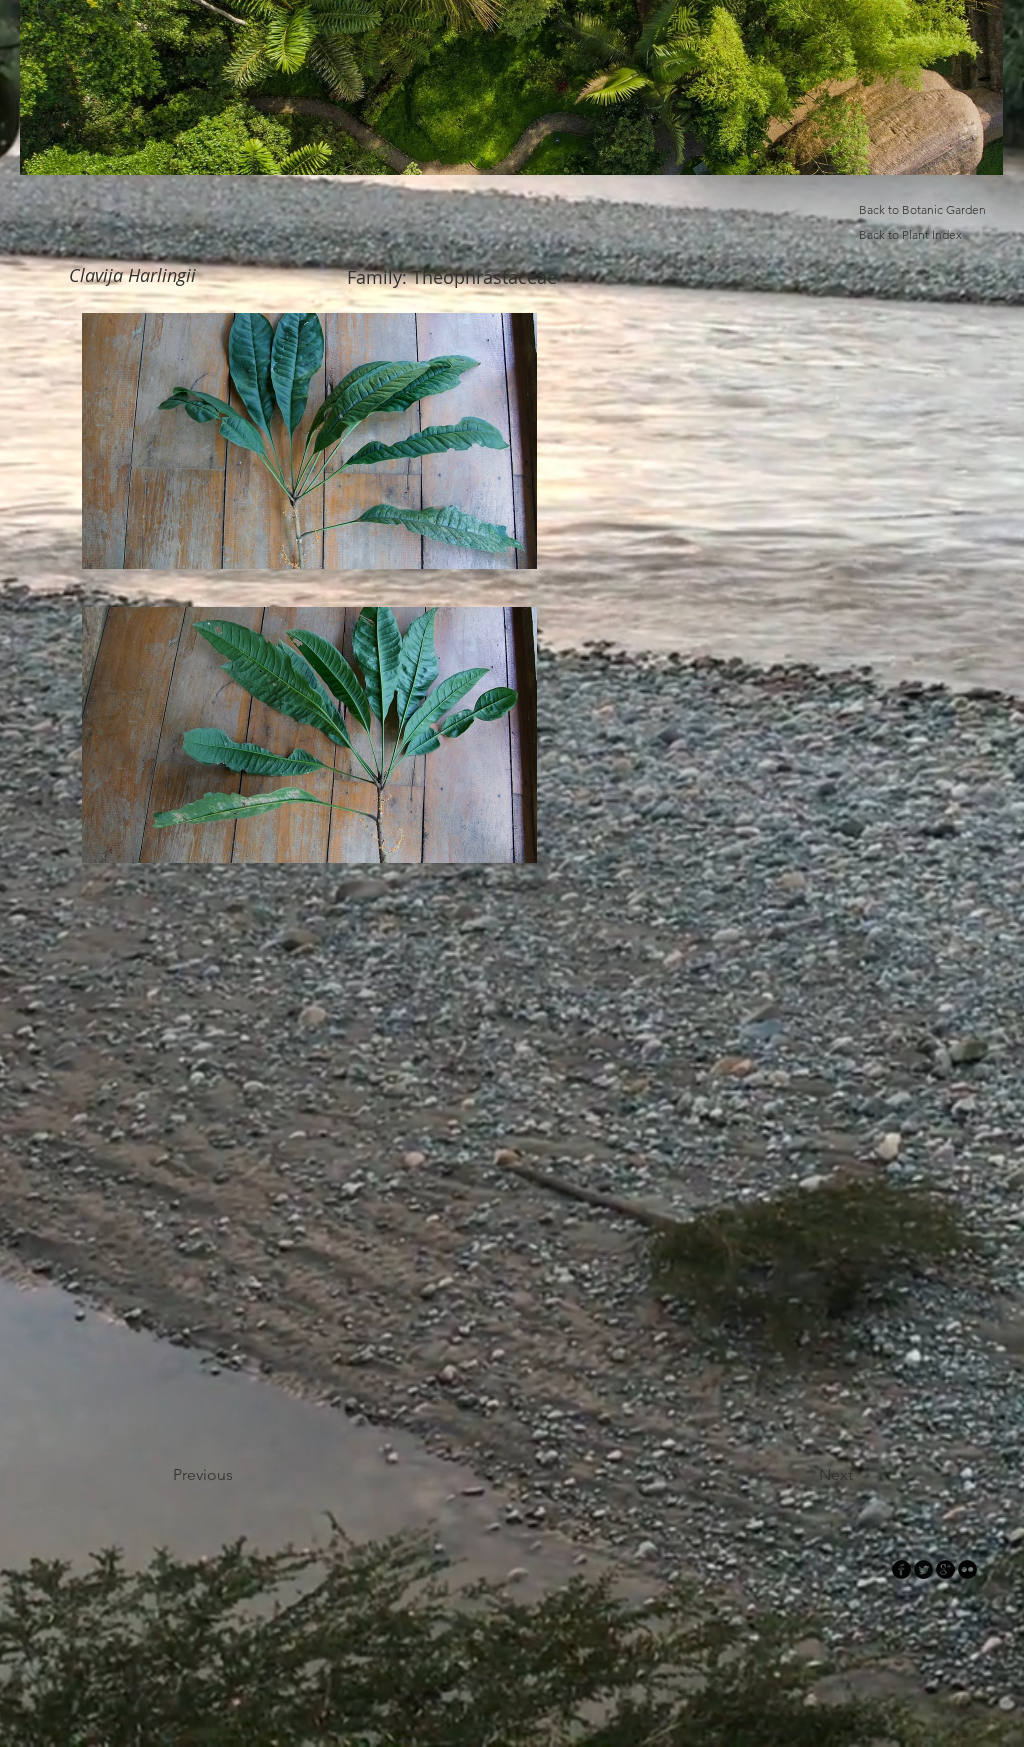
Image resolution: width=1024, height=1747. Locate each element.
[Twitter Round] (923, 1569)
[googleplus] (945, 1569)
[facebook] (901, 1569)
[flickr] (967, 1569)
